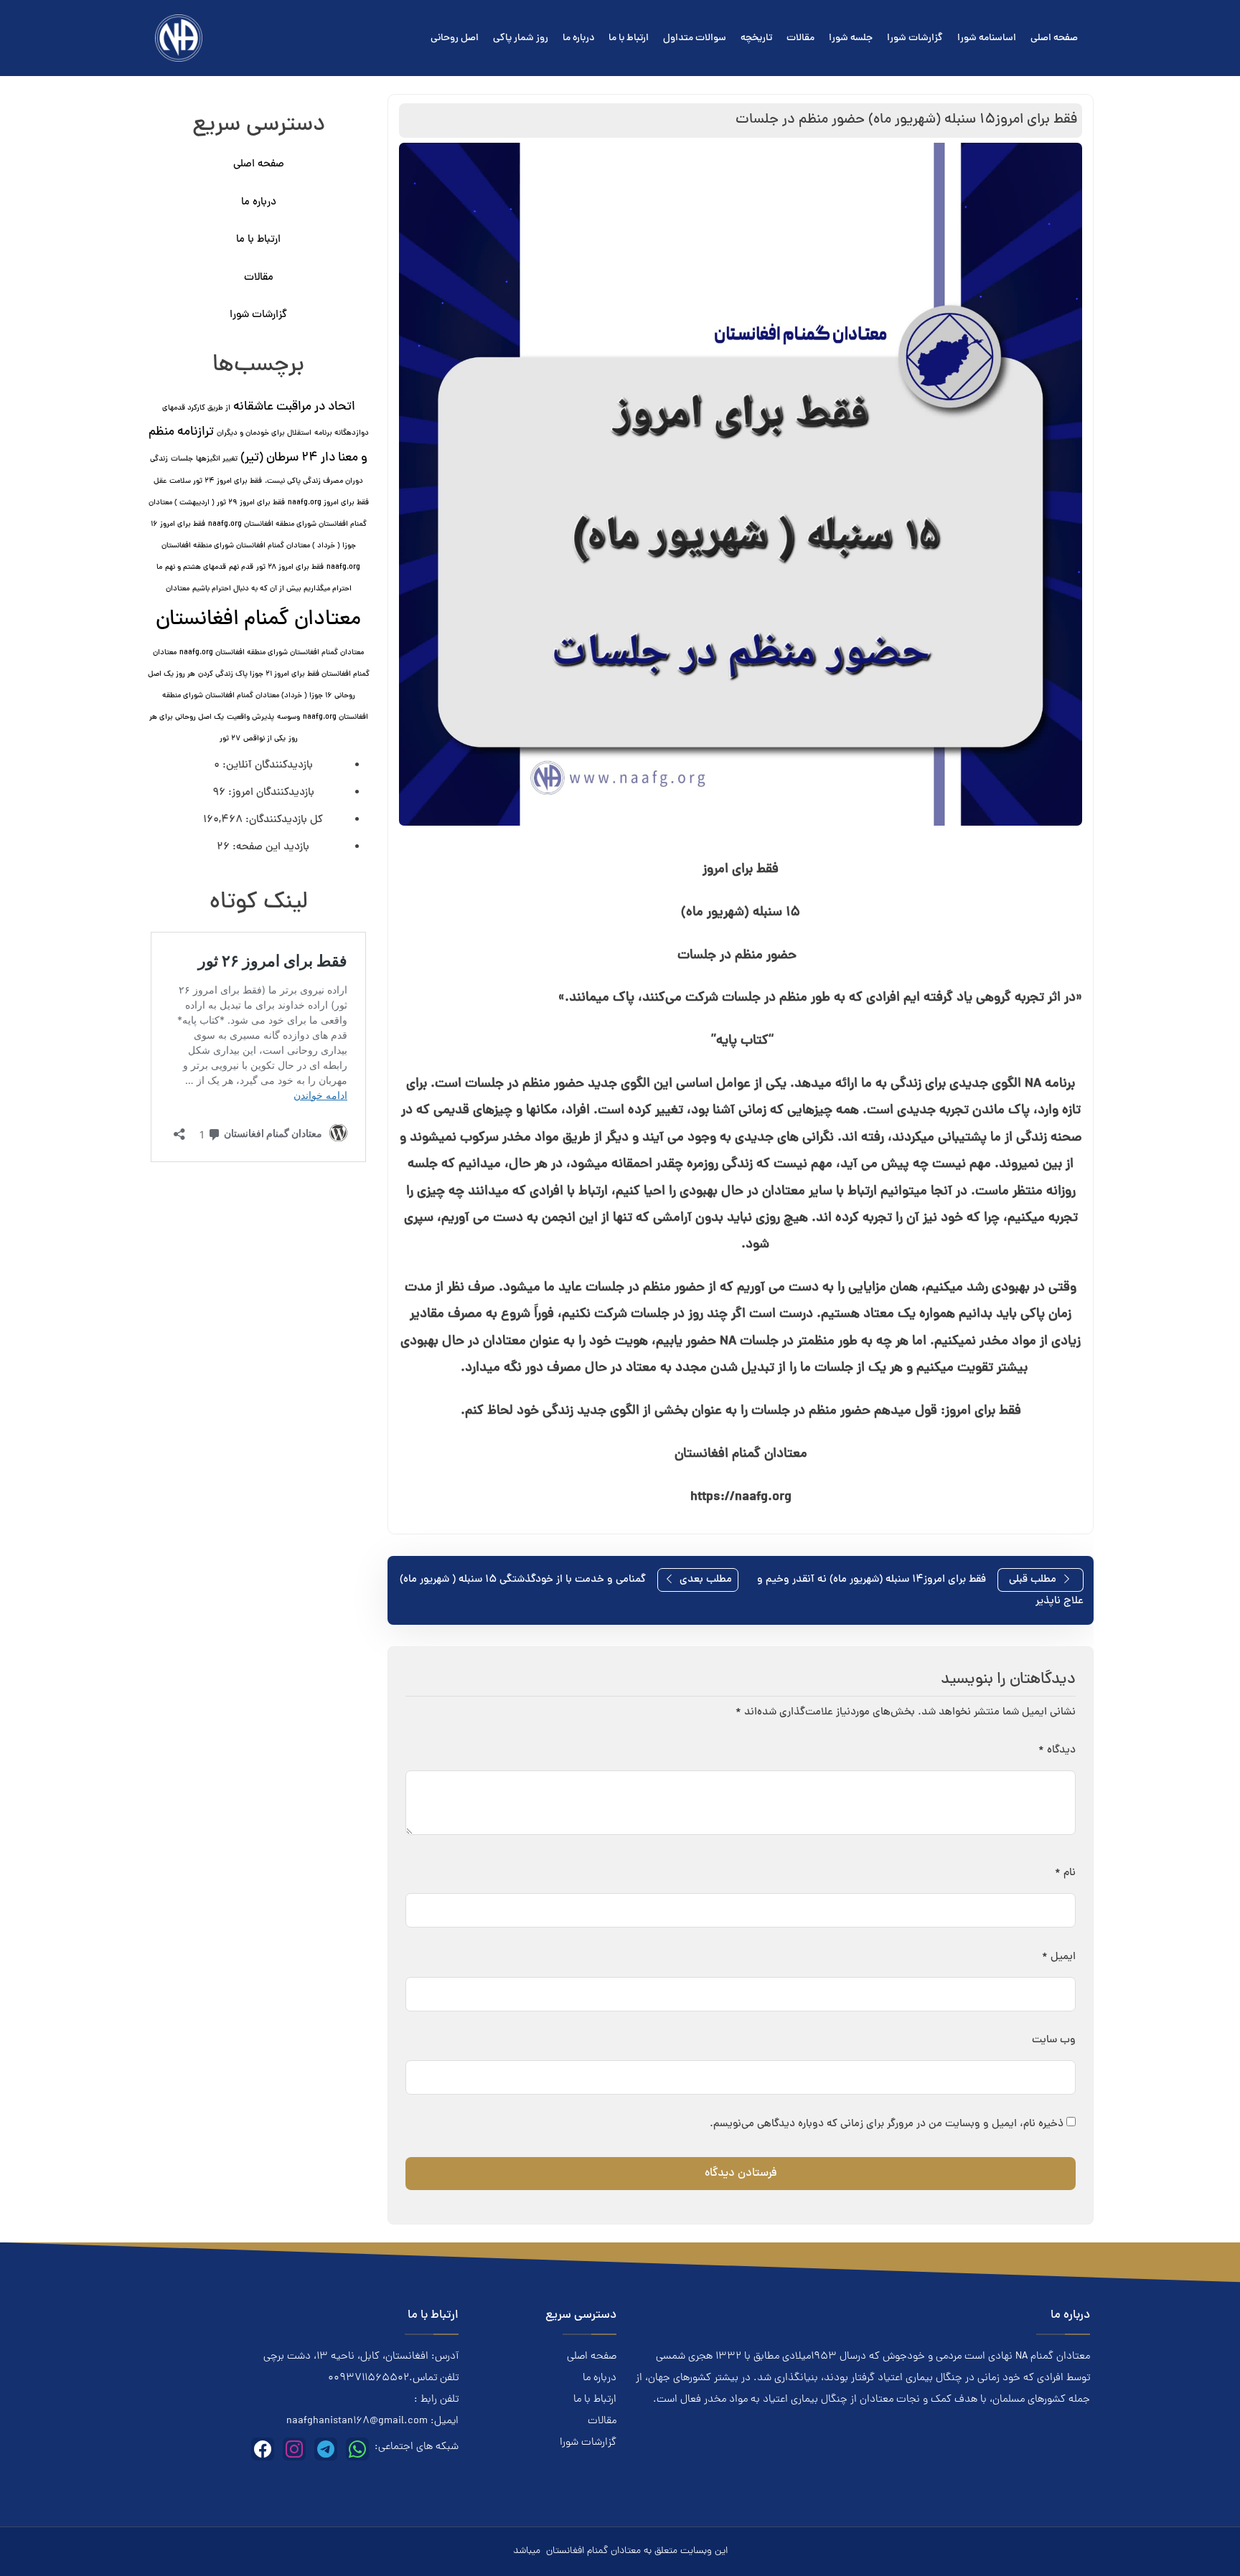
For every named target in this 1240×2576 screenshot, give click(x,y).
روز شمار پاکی (521, 38)
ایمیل (1059, 1957)
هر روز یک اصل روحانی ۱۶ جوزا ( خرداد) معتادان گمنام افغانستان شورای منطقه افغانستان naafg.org (258, 696)
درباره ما (578, 38)
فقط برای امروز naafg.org (328, 503)
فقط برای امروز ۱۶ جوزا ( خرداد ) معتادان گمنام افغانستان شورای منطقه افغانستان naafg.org (256, 546)
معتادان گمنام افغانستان (258, 620)
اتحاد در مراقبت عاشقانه (294, 407)
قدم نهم (241, 567)
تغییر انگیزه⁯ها (217, 459)
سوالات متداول (695, 38)
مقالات (800, 38)
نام (1065, 1873)
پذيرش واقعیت (250, 717)
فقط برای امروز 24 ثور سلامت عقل (208, 481)
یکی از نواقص (264, 739)
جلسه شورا (851, 38)
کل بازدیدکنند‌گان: (283, 820)
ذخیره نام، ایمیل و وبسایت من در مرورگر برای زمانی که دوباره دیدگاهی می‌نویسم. (887, 2124)
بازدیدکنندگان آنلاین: (266, 766)
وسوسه (288, 717)
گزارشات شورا (915, 38)
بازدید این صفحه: (269, 848)
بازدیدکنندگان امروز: (270, 793)
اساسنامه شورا (987, 38)
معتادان (178, 589)
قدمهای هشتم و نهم (196, 567)
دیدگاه (1057, 1751)
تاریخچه (756, 38)
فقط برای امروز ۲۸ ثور (290, 567)
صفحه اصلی (1054, 38)
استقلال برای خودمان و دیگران (264, 433)
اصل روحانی (455, 38)
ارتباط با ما (629, 38)
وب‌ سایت (1054, 2040)
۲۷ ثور (230, 739)
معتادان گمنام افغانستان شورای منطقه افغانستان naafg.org (272, 653)
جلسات (182, 459)
